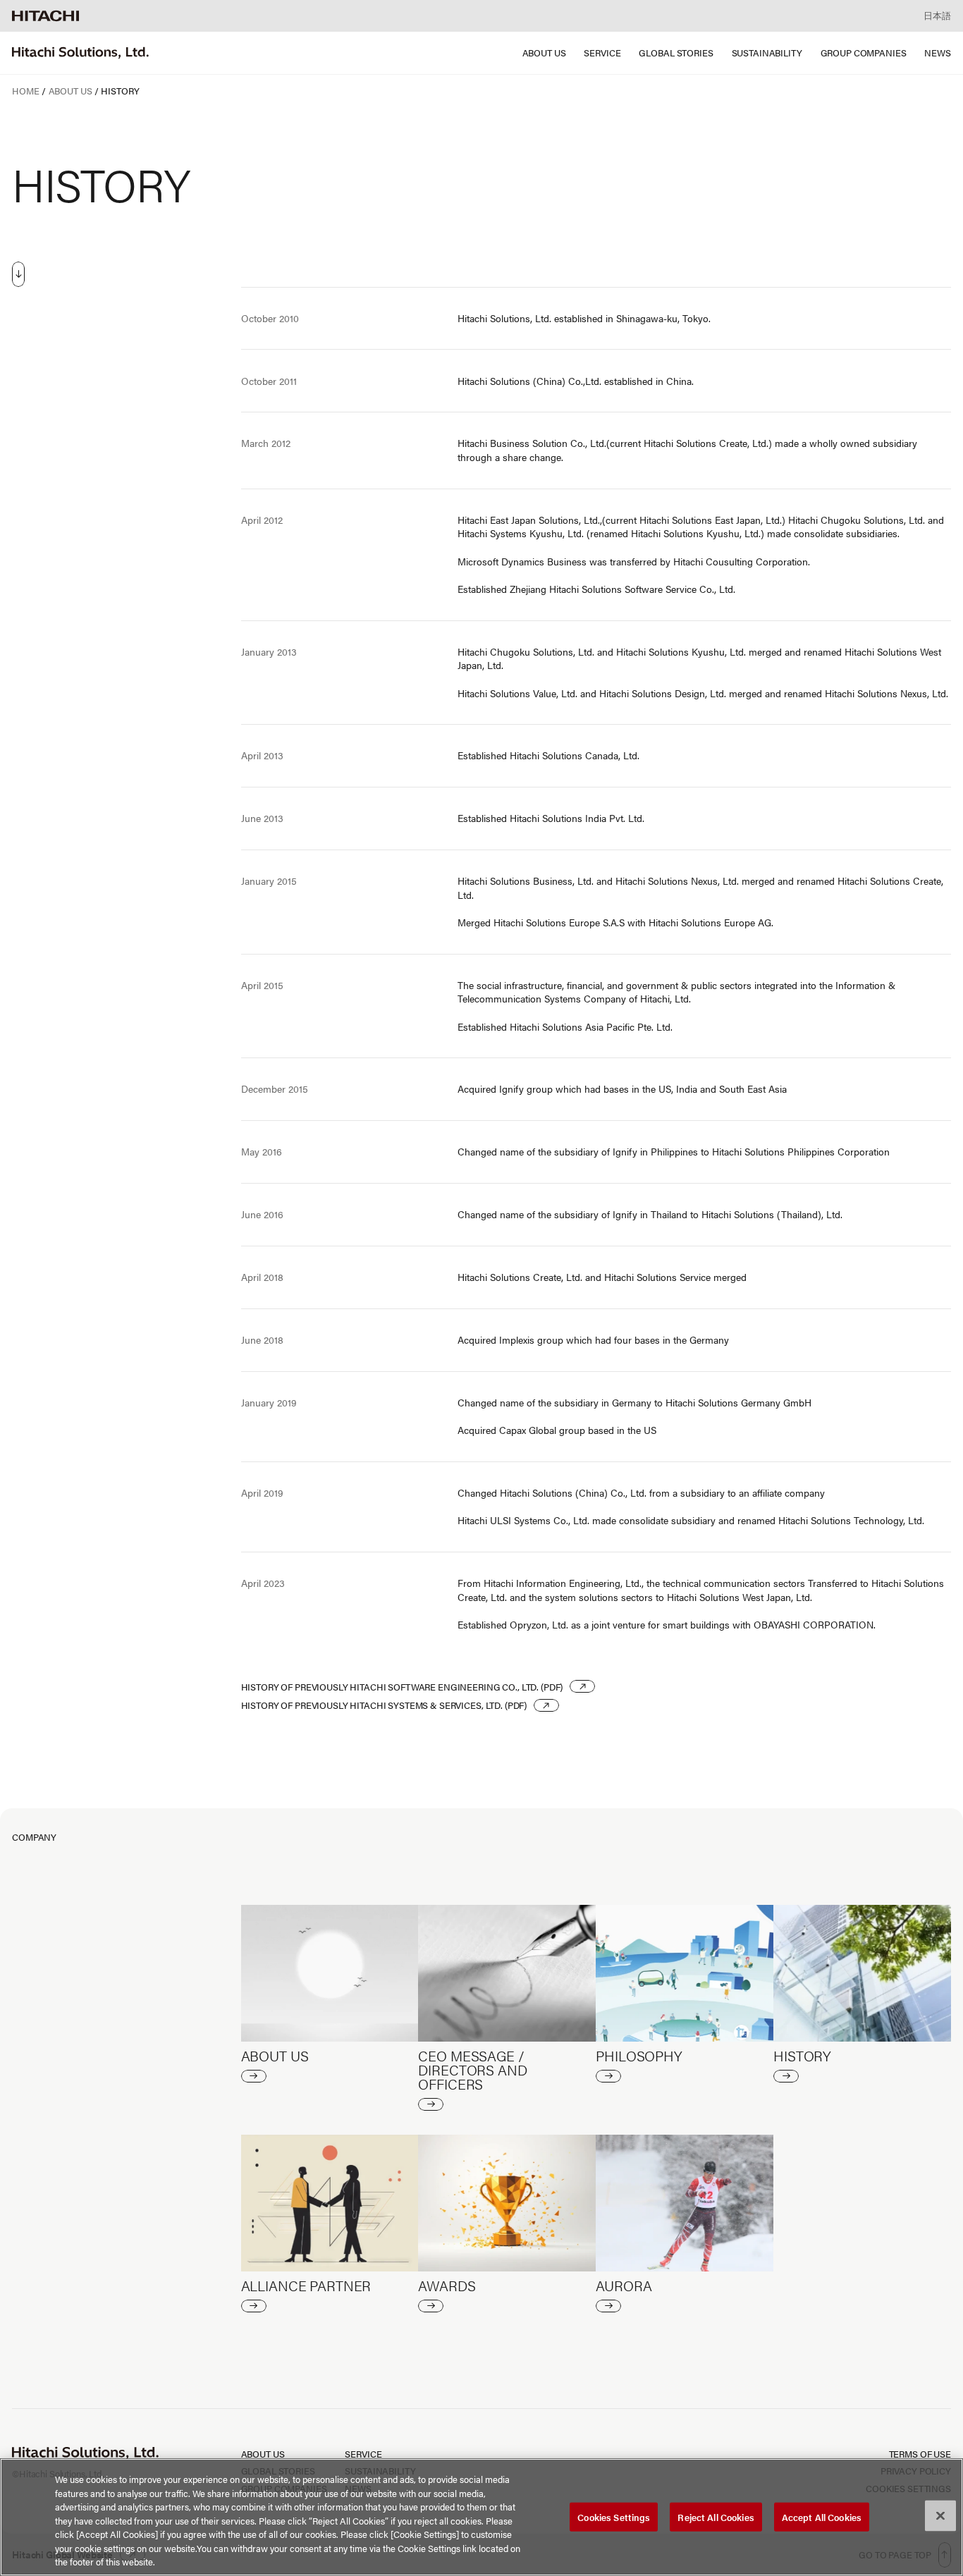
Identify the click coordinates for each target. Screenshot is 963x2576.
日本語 (937, 15)
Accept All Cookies (822, 2516)
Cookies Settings (614, 2516)
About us (70, 91)
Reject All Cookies (716, 2516)
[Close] (940, 2515)
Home (25, 91)
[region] (481, 2517)
